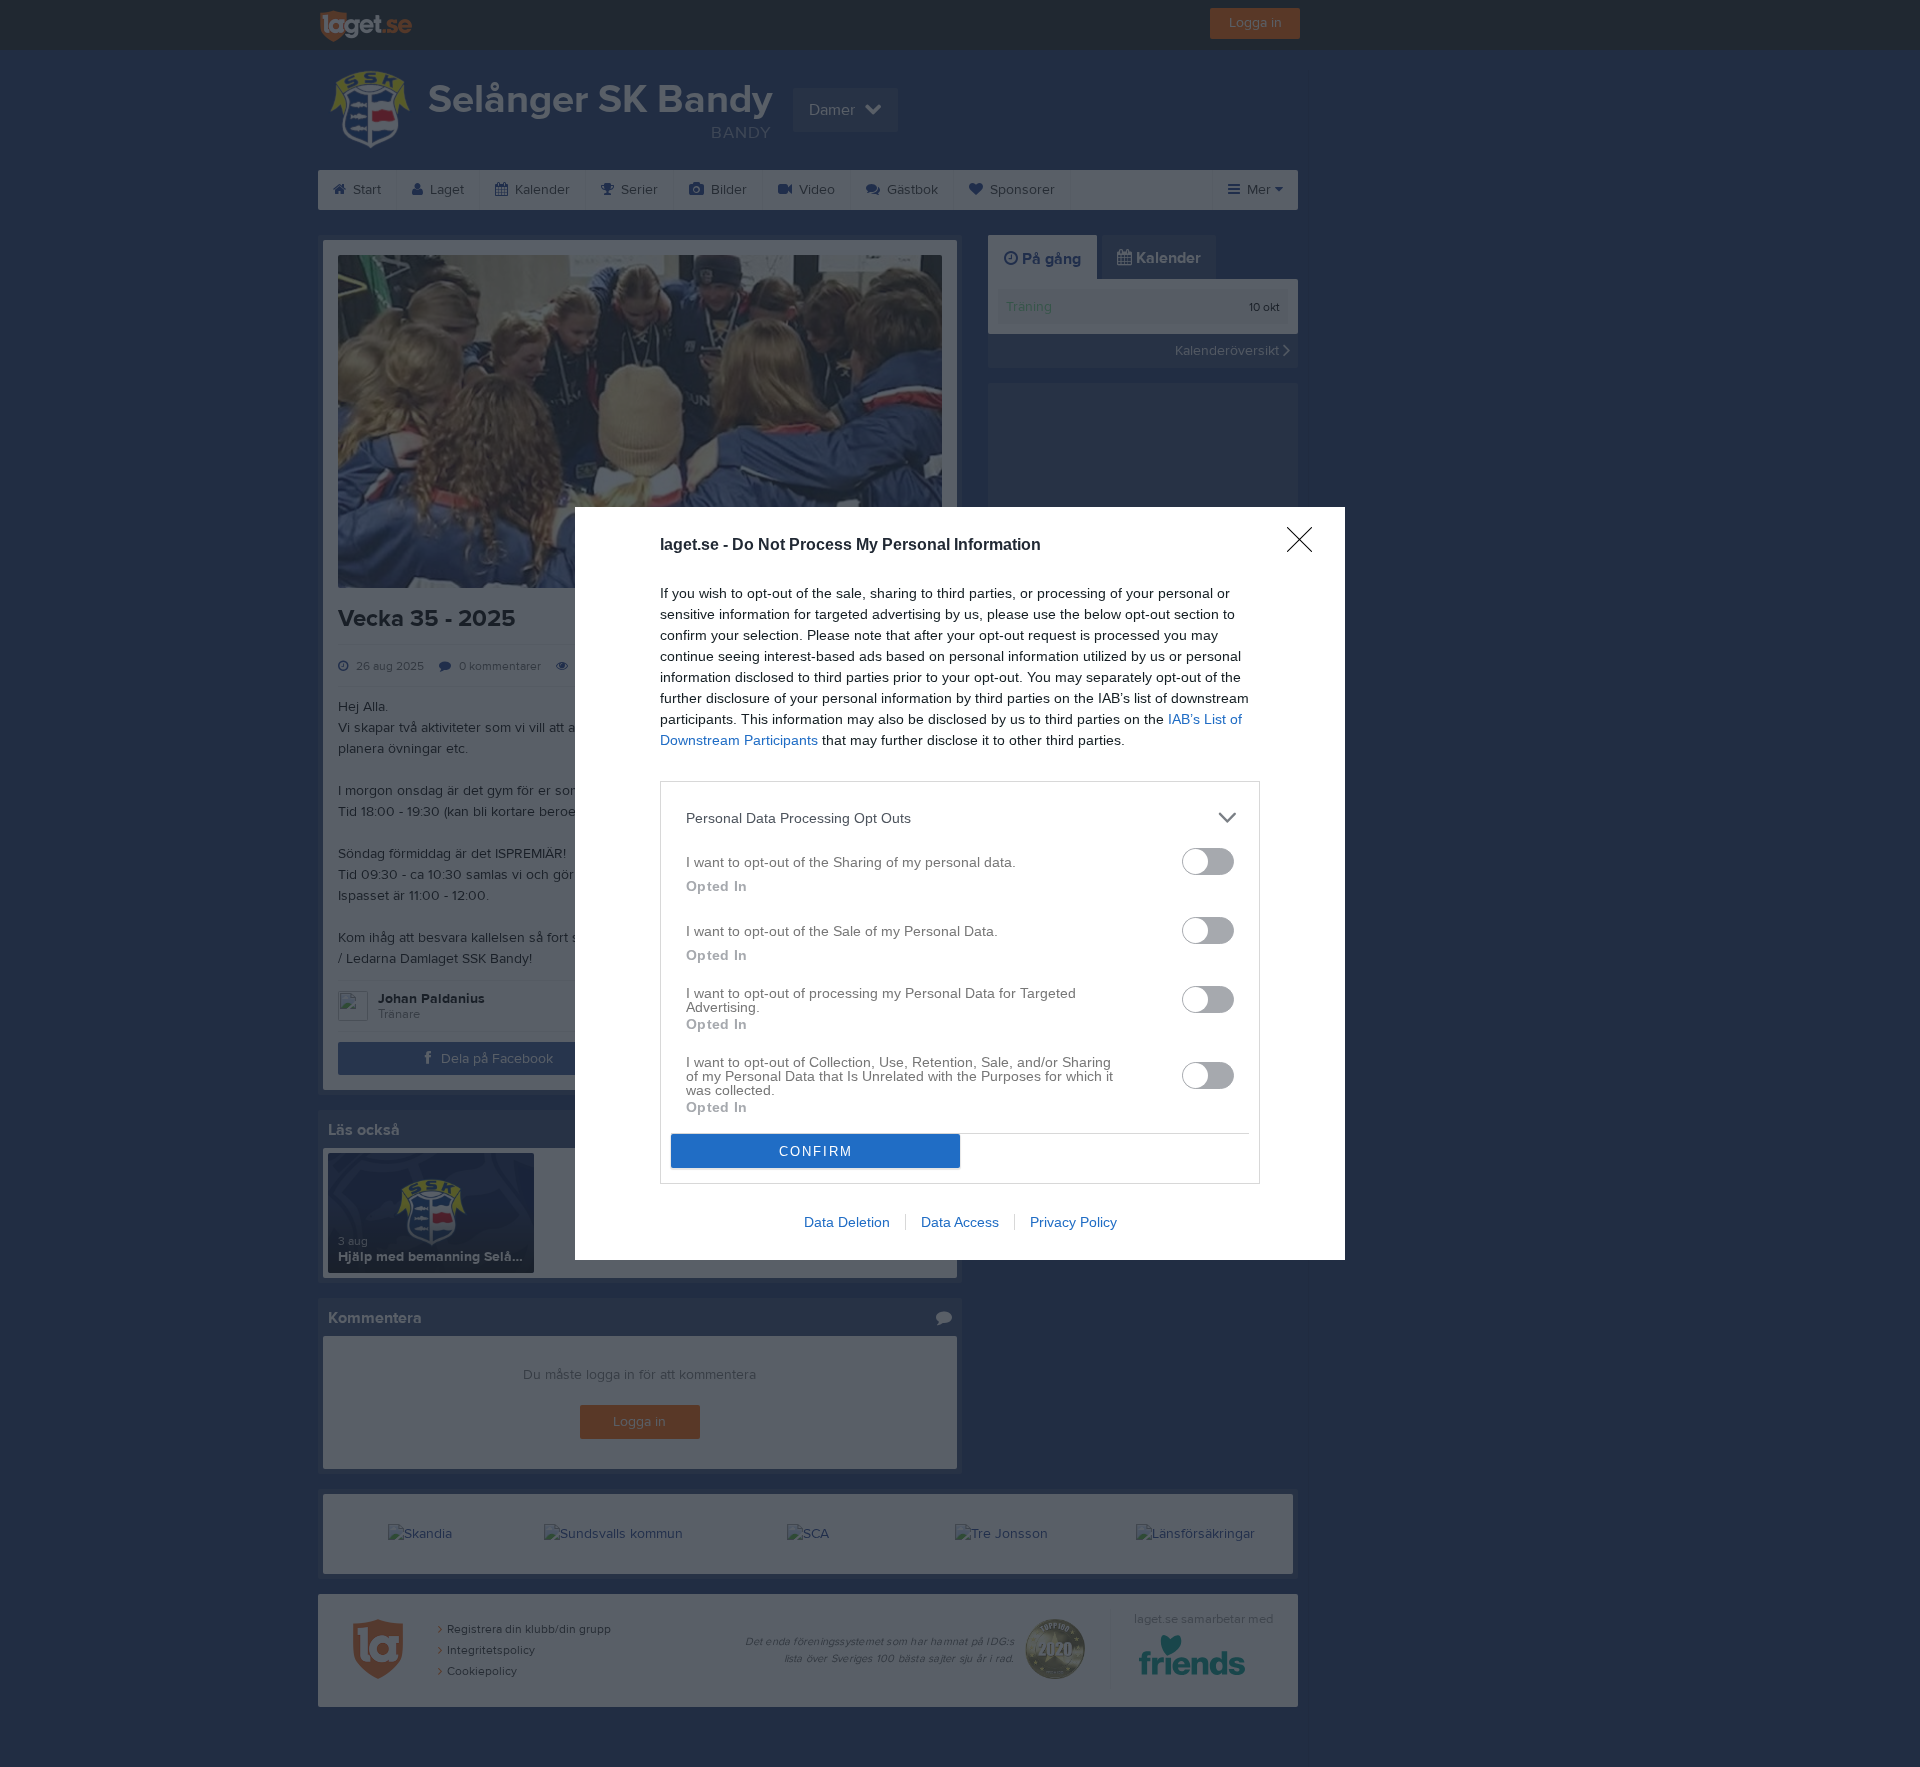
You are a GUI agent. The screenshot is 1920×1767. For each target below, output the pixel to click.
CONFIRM (816, 1151)
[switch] (1208, 861)
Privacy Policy (1073, 1222)
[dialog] (960, 883)
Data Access (960, 1222)
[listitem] (960, 817)
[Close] (1306, 546)
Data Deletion (847, 1222)
